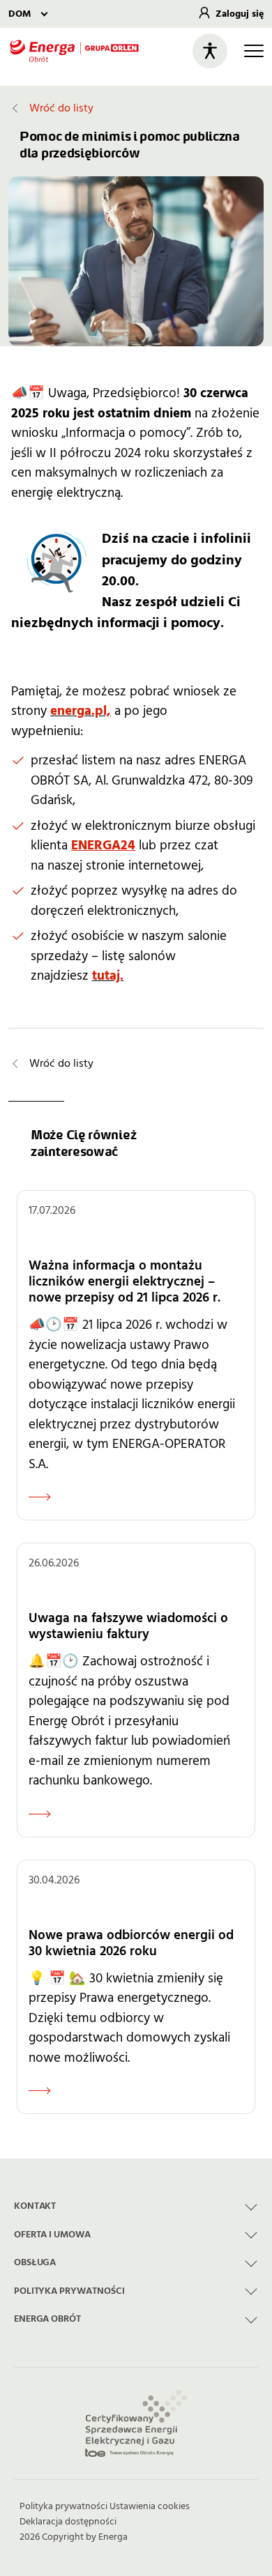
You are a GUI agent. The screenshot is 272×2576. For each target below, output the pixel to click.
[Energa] (74, 51)
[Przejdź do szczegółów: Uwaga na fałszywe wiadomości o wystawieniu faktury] (136, 1690)
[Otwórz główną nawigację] (254, 51)
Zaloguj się (240, 14)
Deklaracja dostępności (68, 2522)
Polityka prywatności (63, 2506)
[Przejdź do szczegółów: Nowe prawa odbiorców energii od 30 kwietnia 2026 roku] (136, 1987)
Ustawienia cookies (150, 2506)
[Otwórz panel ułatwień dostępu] (210, 51)
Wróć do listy (61, 108)
